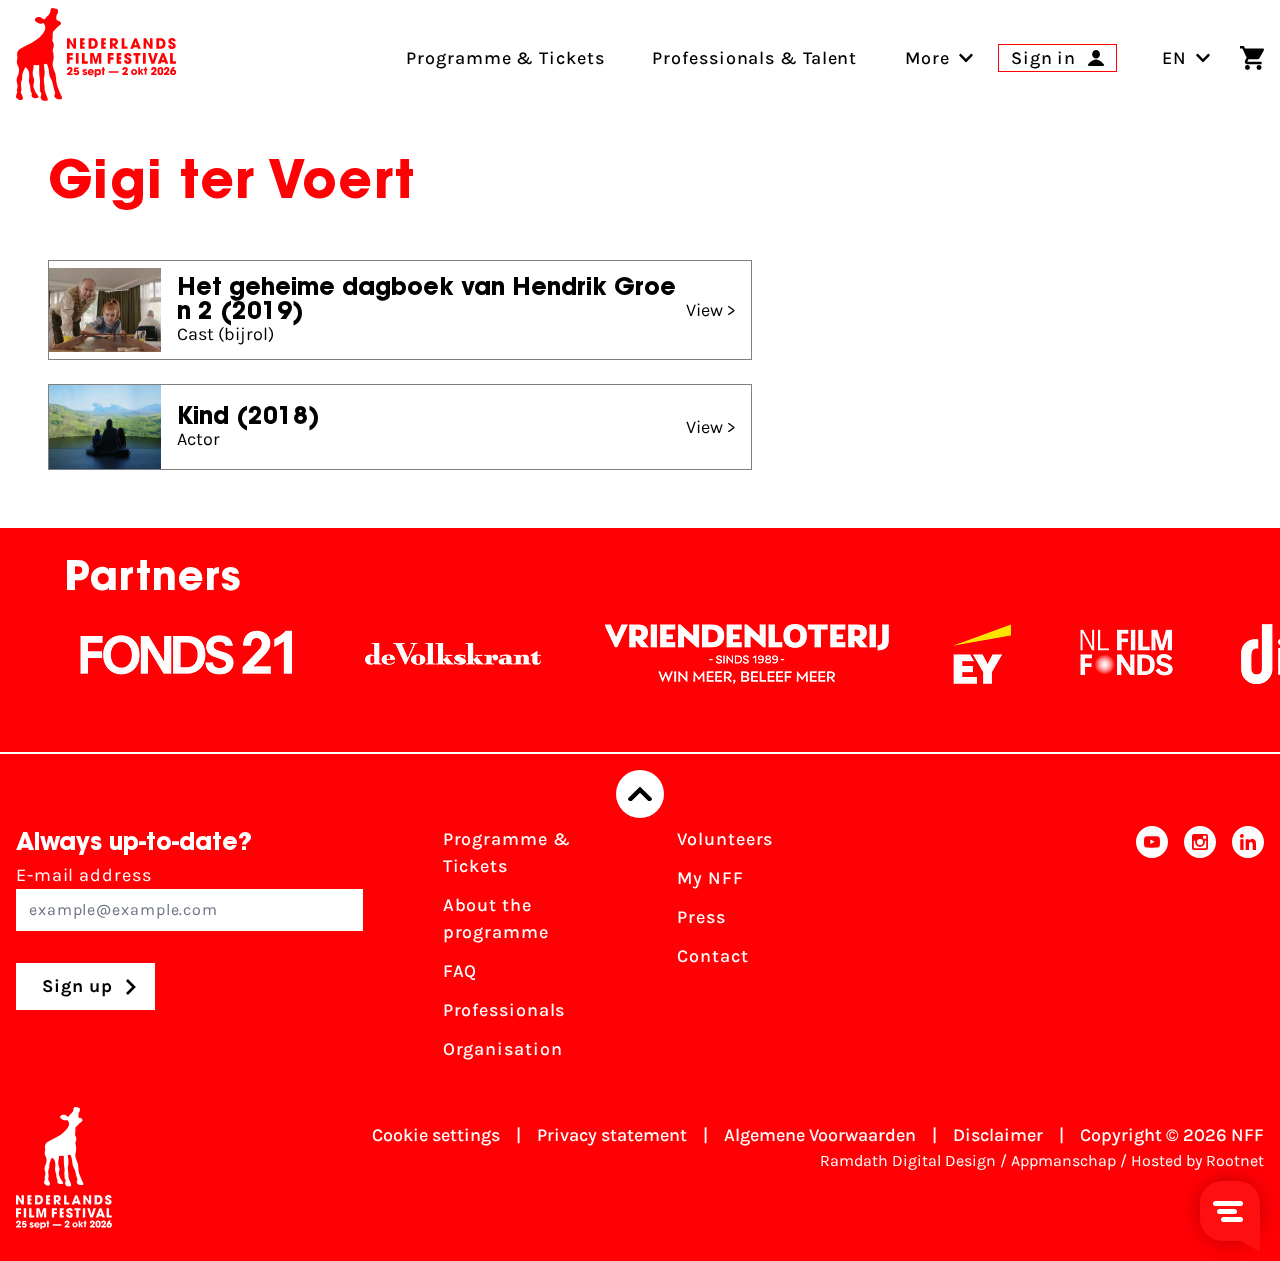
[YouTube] (1152, 950)
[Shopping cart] (1252, 58)
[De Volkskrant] (436, 654)
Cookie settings (436, 1135)
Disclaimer (998, 1135)
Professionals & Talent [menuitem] (754, 58)
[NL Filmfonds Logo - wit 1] (1109, 654)
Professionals (504, 1010)
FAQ (460, 971)
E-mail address (84, 875)
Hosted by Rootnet (1197, 1160)
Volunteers (725, 839)
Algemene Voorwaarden (820, 1135)
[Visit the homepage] (96, 58)
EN (1174, 58)
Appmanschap (1063, 1160)
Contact (712, 956)
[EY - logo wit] (965, 654)
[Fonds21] (170, 654)
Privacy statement (612, 1135)
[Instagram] (1200, 950)
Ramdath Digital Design (908, 1160)
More (927, 58)
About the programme (496, 918)
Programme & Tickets (507, 852)
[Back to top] (640, 794)
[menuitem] (927, 58)
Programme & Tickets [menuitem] (505, 58)
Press (701, 917)
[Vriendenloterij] (730, 654)
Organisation (503, 1049)
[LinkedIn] (1248, 950)
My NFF (710, 878)
